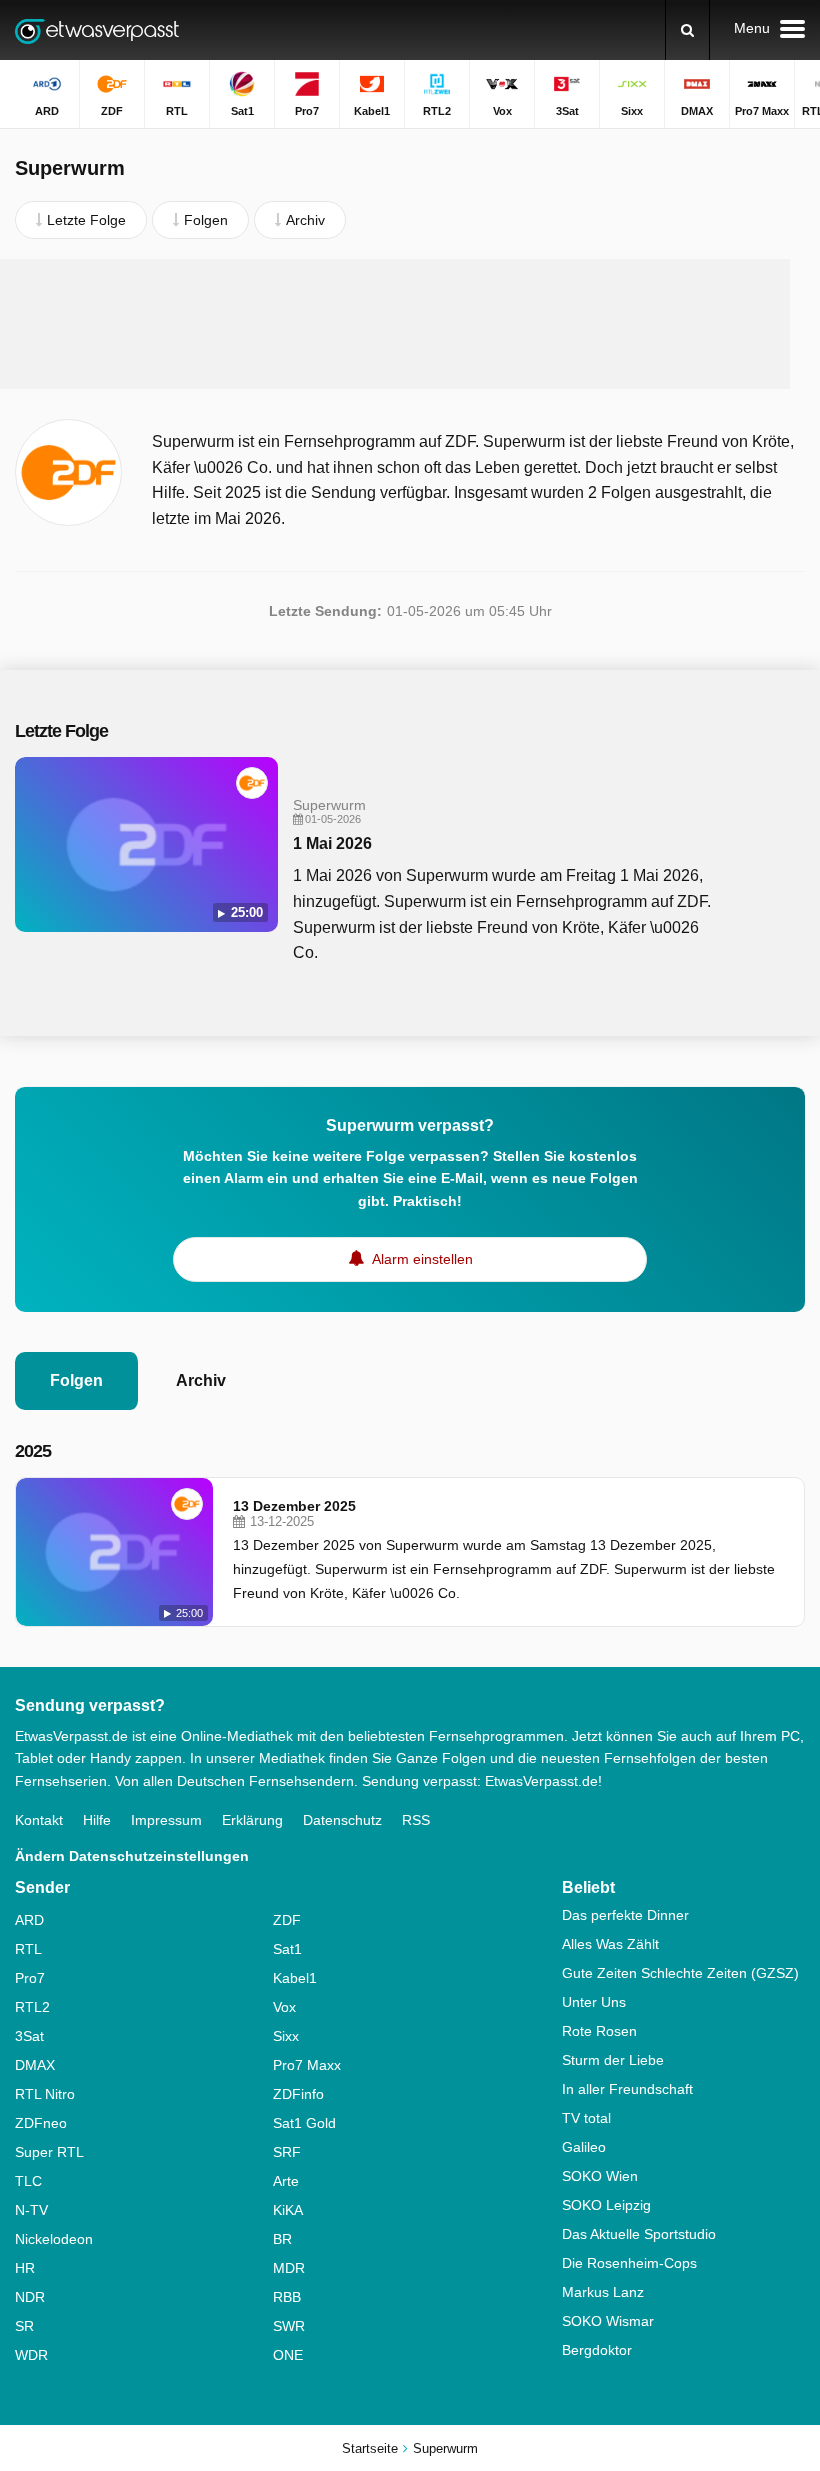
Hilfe (97, 1820)
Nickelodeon (54, 2239)
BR (282, 2239)
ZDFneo (41, 2123)
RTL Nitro (45, 2094)
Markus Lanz (603, 2292)
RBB (287, 2297)
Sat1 (287, 1949)
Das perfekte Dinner (625, 1915)
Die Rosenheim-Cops (629, 2263)
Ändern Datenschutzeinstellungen (132, 1856)
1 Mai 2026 (332, 843)
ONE (288, 2355)
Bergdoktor (597, 2350)
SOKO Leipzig (606, 2205)
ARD (29, 1920)
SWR (289, 2326)
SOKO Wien (600, 2176)
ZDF (287, 1920)
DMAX (35, 2065)
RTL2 (32, 2007)
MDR (289, 2268)
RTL (28, 1949)
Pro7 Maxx (307, 2065)
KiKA (288, 2210)
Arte (286, 2181)
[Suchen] (687, 30)
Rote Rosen (599, 2031)
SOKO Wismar (608, 2321)
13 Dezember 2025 (294, 1506)
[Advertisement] (395, 324)
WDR (31, 2355)
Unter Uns (594, 2002)
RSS (416, 1820)
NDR (30, 2297)
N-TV (31, 2210)
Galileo (584, 2147)
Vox (284, 2007)
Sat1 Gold (304, 2123)
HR (25, 2268)
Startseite (370, 2448)
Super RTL (49, 2152)
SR (24, 2326)
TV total (586, 2118)
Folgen (76, 1380)
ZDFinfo (298, 2094)
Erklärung (252, 1820)
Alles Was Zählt (610, 1944)
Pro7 (30, 1978)
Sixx (286, 2036)
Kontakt (39, 1820)
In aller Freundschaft (627, 2089)
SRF (287, 2152)
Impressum (166, 1820)
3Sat (29, 2036)
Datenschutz (342, 1820)
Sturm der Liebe (613, 2060)
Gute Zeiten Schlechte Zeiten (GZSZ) (680, 1973)
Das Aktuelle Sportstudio (639, 2234)
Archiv (201, 1380)
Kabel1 (295, 1978)
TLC (28, 2181)
